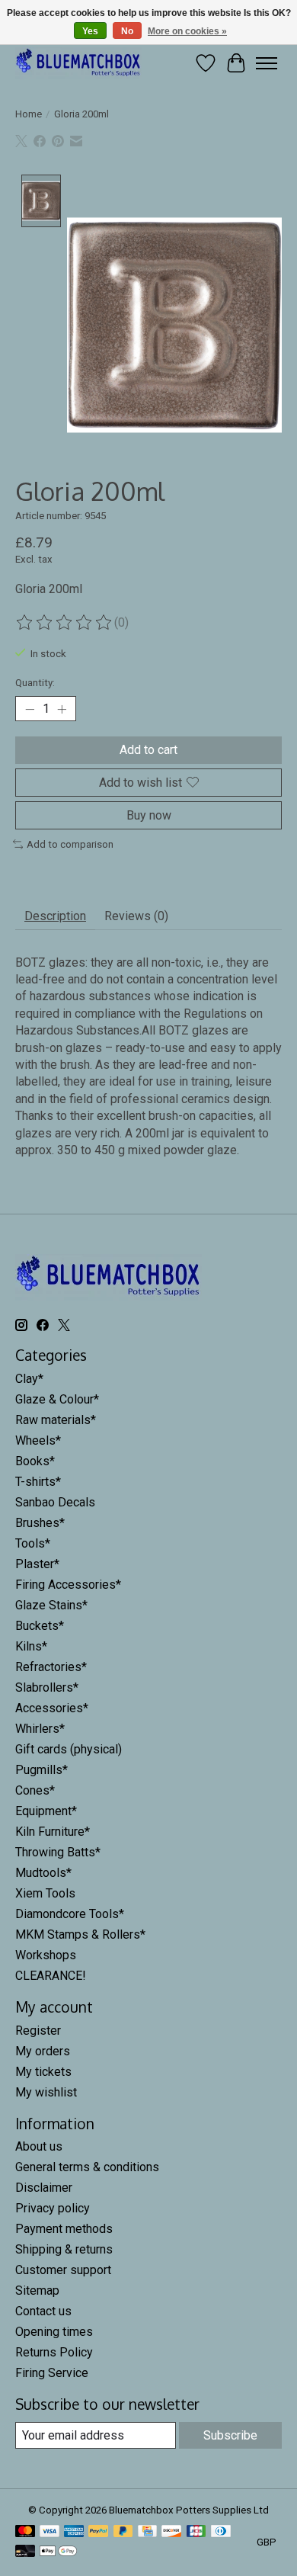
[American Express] (74, 2532)
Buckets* (40, 1626)
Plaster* (37, 1564)
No (127, 31)
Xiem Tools (45, 1893)
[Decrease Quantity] (30, 709)
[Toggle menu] (267, 63)
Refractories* (51, 1667)
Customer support (63, 2270)
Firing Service (52, 2373)
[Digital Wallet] (58, 2552)
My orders (43, 2051)
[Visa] (49, 2532)
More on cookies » (187, 31)
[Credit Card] (147, 2532)
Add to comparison (70, 844)
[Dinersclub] (221, 2532)
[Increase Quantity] (62, 709)
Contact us (43, 2311)
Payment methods (64, 2229)
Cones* (35, 1790)
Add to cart (148, 750)
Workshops (46, 1955)
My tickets (43, 2072)
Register (38, 2031)
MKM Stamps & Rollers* (80, 1934)
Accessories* (52, 1708)
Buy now (149, 815)
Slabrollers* (47, 1687)
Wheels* (38, 1440)
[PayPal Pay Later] (123, 2532)
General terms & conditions (87, 2167)
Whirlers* (40, 1729)
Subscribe (230, 2435)
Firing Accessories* (68, 1585)
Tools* (33, 1543)
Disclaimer (44, 2188)
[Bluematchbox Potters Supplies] (78, 63)
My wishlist (46, 2092)
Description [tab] (55, 916)
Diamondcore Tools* (70, 1914)
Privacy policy (53, 2208)
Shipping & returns (64, 2249)
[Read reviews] (65, 623)
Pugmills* (42, 1770)
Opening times (54, 2332)
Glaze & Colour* (57, 1399)
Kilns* (31, 1646)
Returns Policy (54, 2352)
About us (39, 2146)
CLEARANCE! (51, 1976)
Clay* (29, 1379)
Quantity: (35, 683)
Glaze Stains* (51, 1605)
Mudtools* (43, 1873)
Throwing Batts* (58, 1852)
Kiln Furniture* (53, 1832)
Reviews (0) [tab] (136, 916)
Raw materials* (56, 1420)
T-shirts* (38, 1482)
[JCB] (196, 2532)
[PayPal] (98, 2532)
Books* (35, 1461)
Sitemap (37, 2290)
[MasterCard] (25, 2532)
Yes (90, 31)
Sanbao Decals (55, 1502)
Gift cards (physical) (69, 1749)
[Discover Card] (171, 2532)
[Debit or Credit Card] (25, 2552)
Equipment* (46, 1811)
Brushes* (40, 1523)
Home (29, 114)
